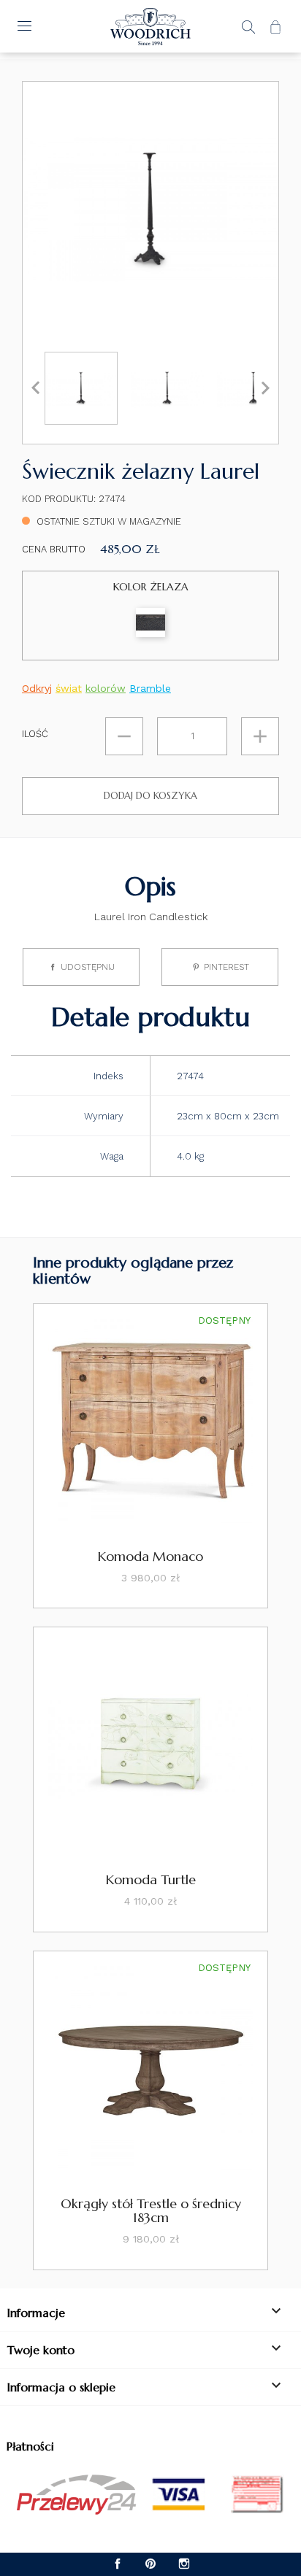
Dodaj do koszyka (150, 796)
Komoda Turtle (151, 1879)
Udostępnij (88, 967)
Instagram (184, 2564)
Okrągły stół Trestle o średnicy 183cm (151, 2211)
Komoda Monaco (150, 1556)
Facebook (118, 2564)
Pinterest (226, 967)
